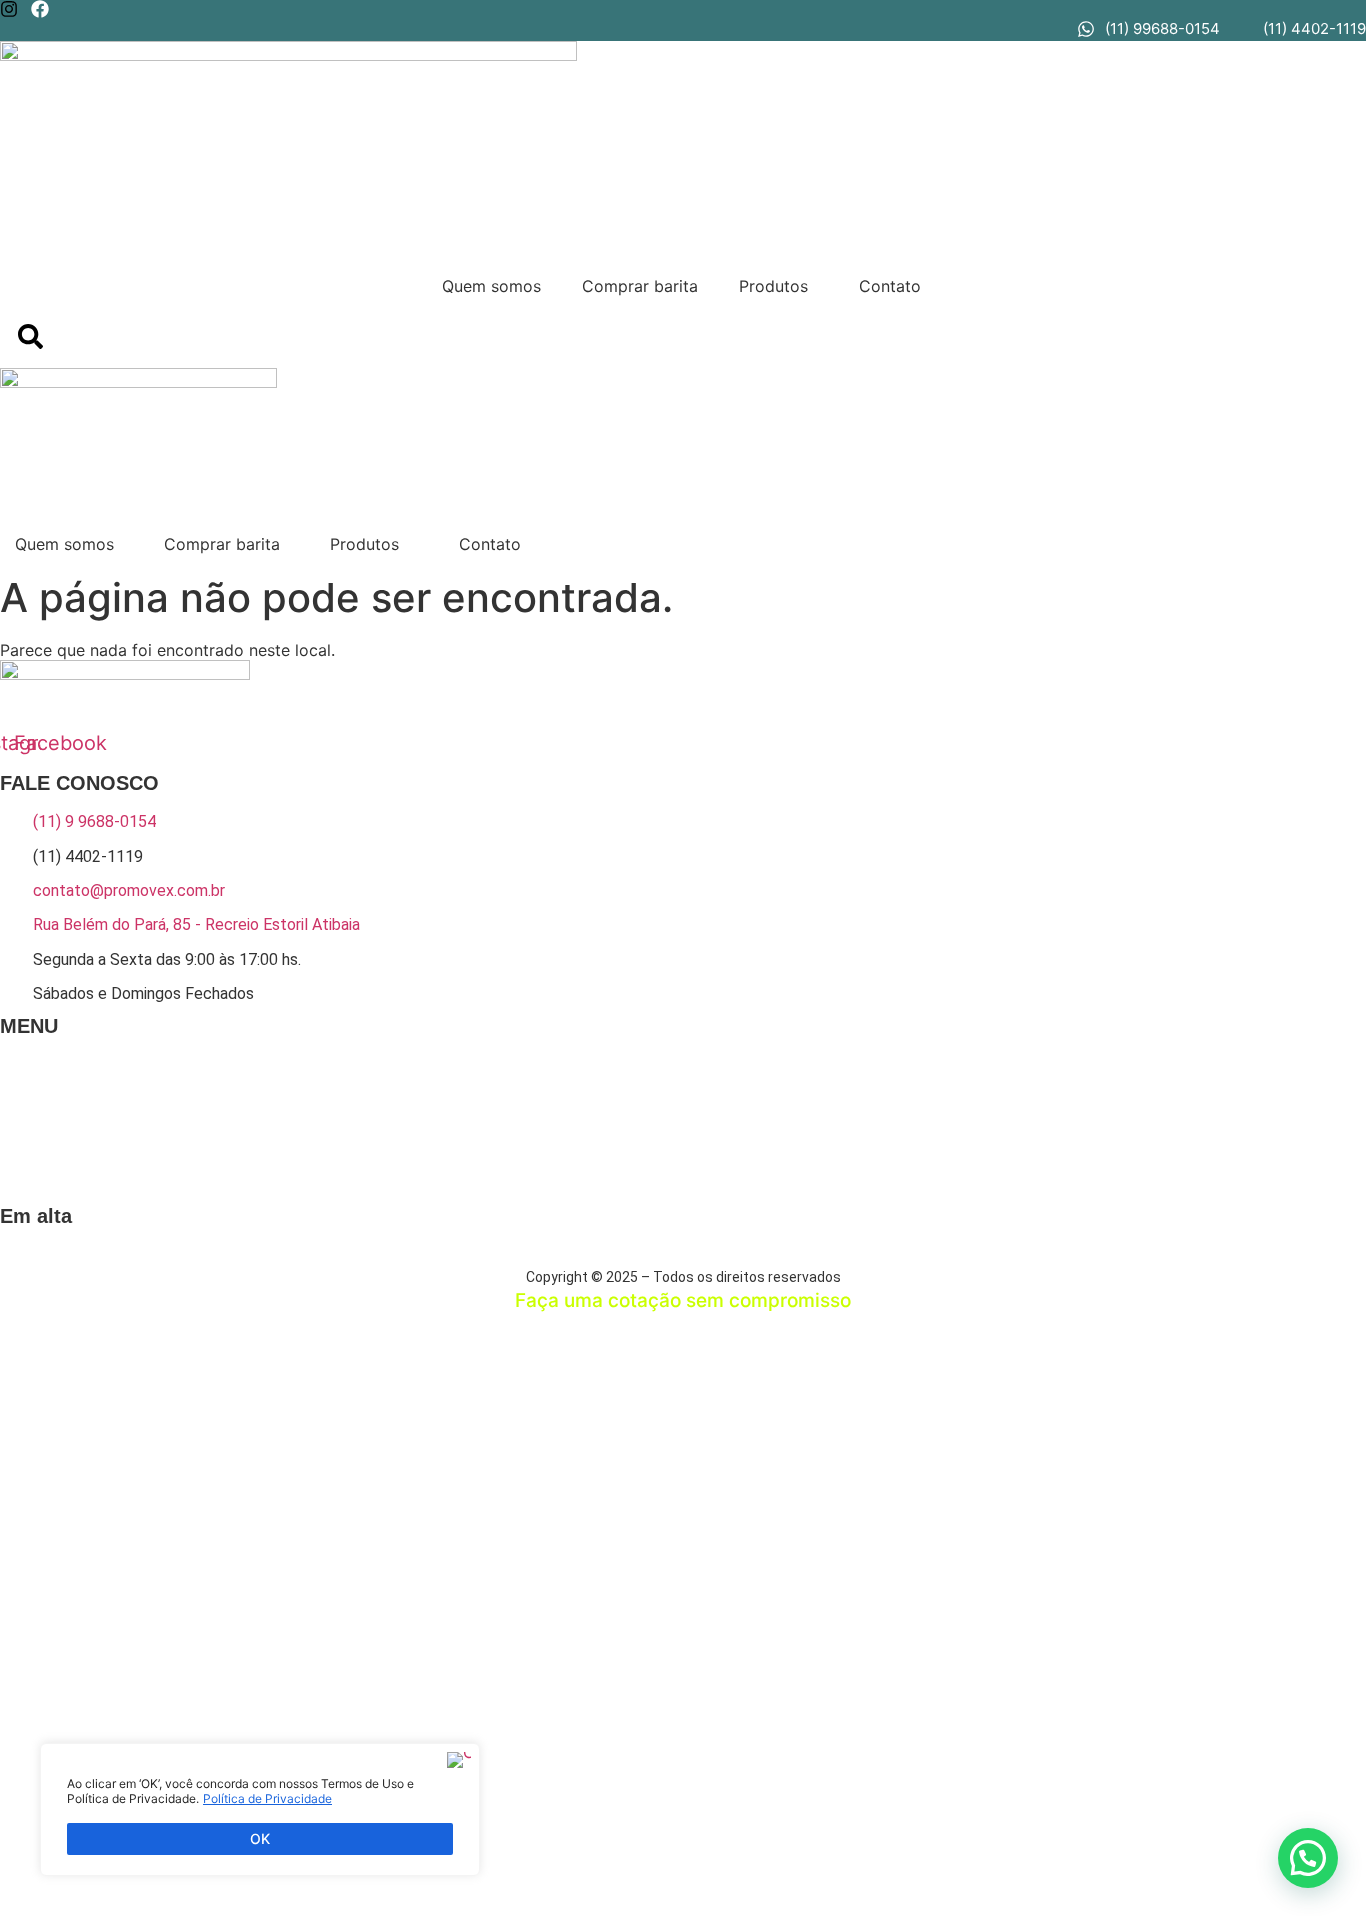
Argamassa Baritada (57, 1258)
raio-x (469, 1258)
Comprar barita (640, 286)
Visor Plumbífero (645, 1258)
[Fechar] (459, 1760)
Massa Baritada (275, 1258)
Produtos (773, 286)
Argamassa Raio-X (172, 1258)
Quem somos (491, 286)
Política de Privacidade (267, 1798)
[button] (780, 286)
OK (260, 1838)
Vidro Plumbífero (543, 1258)
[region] (260, 1809)
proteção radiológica (384, 1258)
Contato (890, 286)
